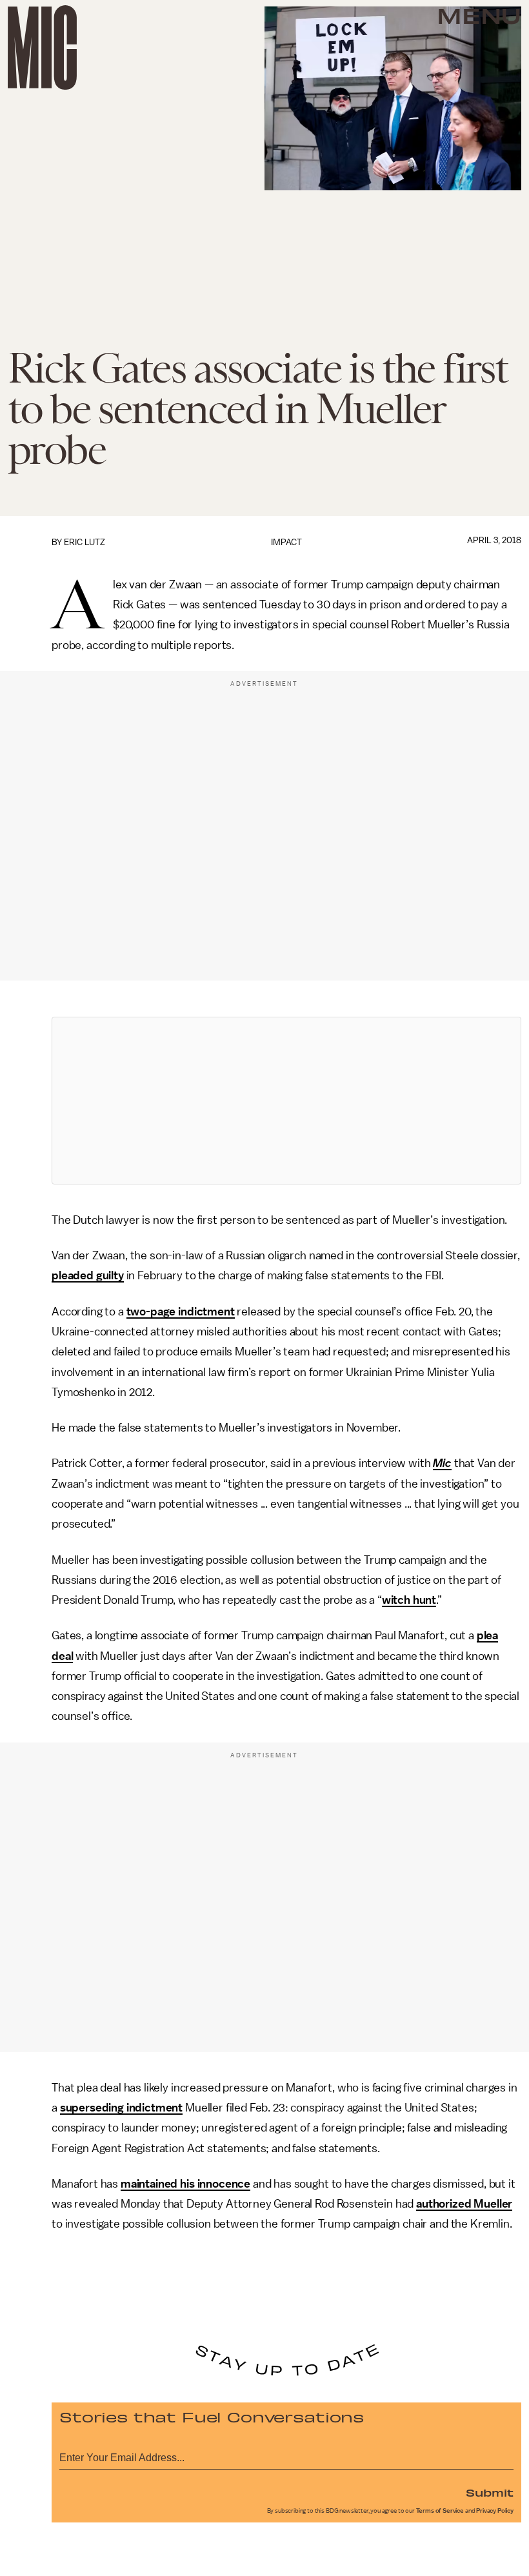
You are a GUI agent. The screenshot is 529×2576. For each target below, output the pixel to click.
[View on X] (286, 1101)
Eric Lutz (85, 542)
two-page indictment (181, 1312)
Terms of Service (440, 2511)
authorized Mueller (464, 2204)
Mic (442, 1463)
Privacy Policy (495, 2511)
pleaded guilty (88, 1275)
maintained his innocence (185, 2184)
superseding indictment (121, 2108)
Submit (490, 2492)
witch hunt (409, 1600)
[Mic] (42, 47)
